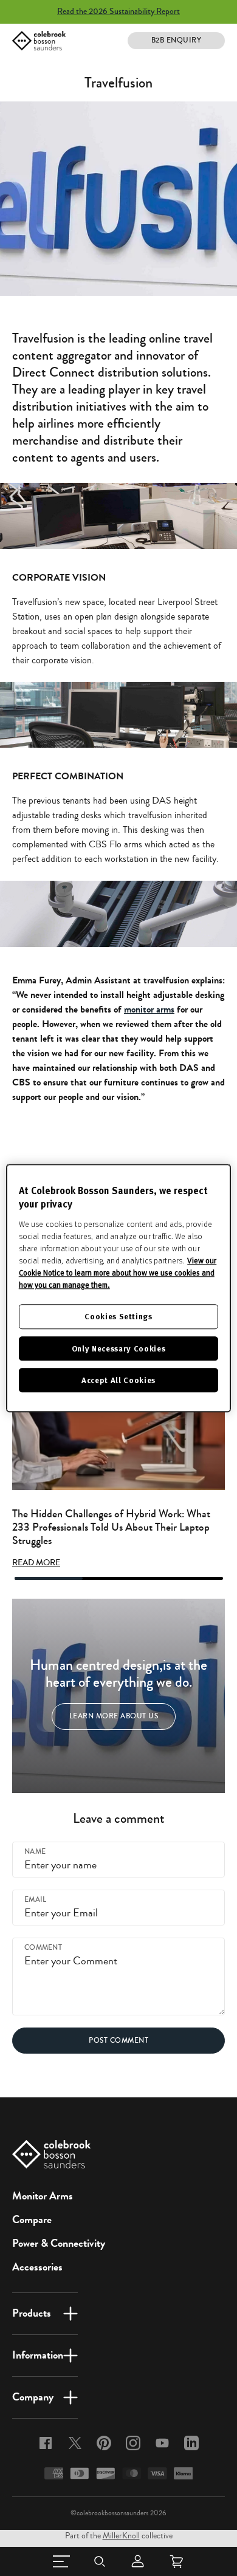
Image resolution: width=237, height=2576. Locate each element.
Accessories (37, 2267)
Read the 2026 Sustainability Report (118, 12)
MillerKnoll (121, 2536)
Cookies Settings (118, 1317)
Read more (36, 1563)
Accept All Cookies (118, 1380)
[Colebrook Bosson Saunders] (39, 41)
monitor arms (149, 1009)
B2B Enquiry (177, 40)
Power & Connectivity (59, 2243)
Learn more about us (114, 1716)
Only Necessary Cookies (118, 1348)
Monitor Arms (43, 2196)
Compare (32, 2219)
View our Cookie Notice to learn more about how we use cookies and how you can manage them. (118, 1273)
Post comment (118, 2041)
